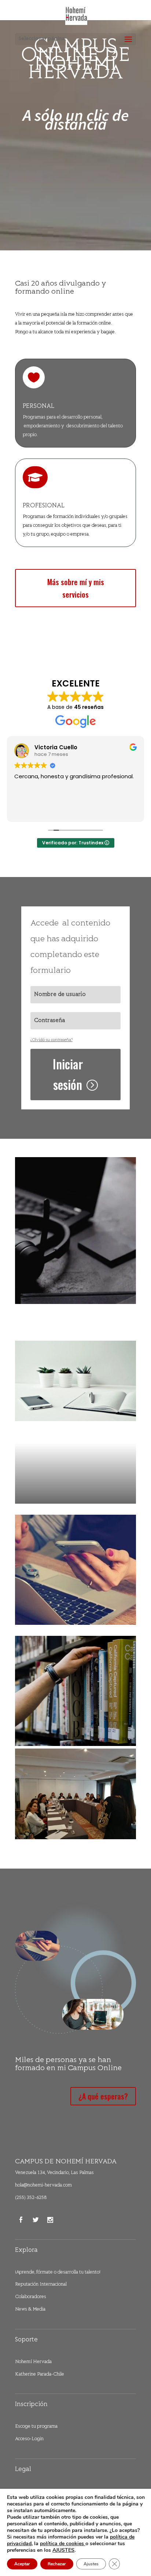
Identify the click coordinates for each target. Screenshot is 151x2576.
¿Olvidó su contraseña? (51, 1040)
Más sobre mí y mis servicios (76, 588)
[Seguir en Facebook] (21, 2220)
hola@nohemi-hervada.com (43, 2185)
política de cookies (63, 2544)
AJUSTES (63, 2550)
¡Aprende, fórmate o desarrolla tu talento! (58, 2272)
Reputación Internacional (41, 2285)
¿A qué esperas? (103, 2096)
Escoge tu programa (36, 2427)
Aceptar (22, 2564)
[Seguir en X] (36, 2220)
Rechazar (57, 2564)
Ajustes (91, 2564)
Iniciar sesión (68, 1074)
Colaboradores (31, 2297)
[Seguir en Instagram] (50, 2220)
